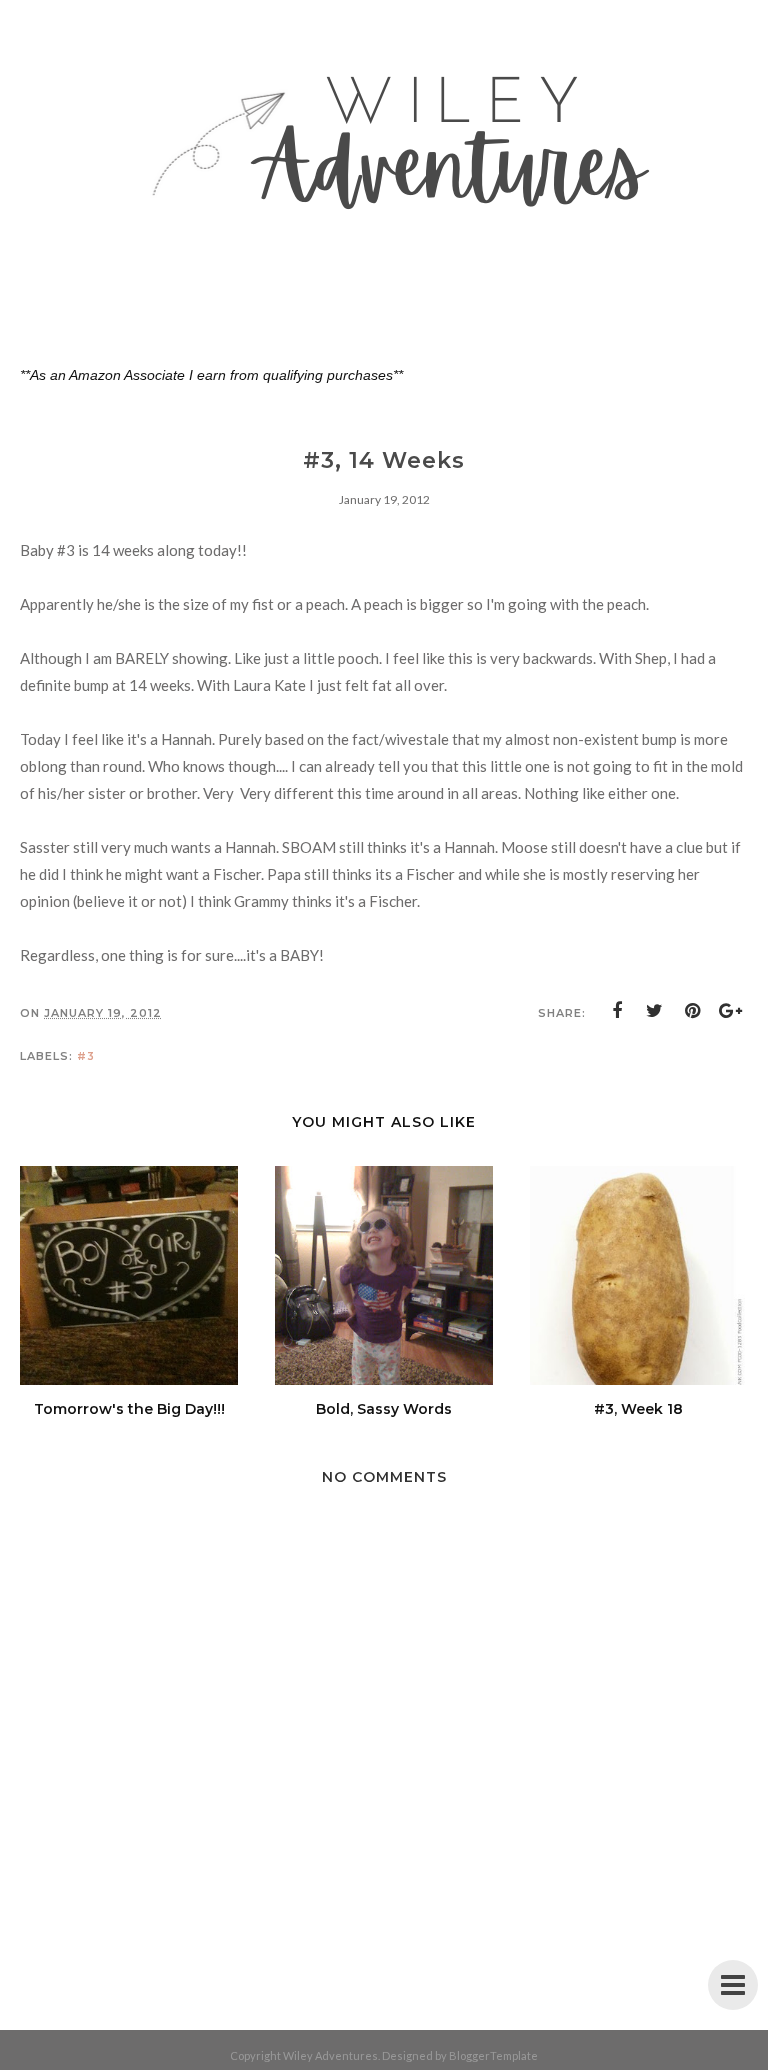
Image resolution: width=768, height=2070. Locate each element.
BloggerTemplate (493, 2055)
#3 (86, 1056)
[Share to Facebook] (617, 1011)
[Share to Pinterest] (693, 1011)
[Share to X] (655, 1011)
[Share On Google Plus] (731, 1011)
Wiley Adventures (330, 2055)
